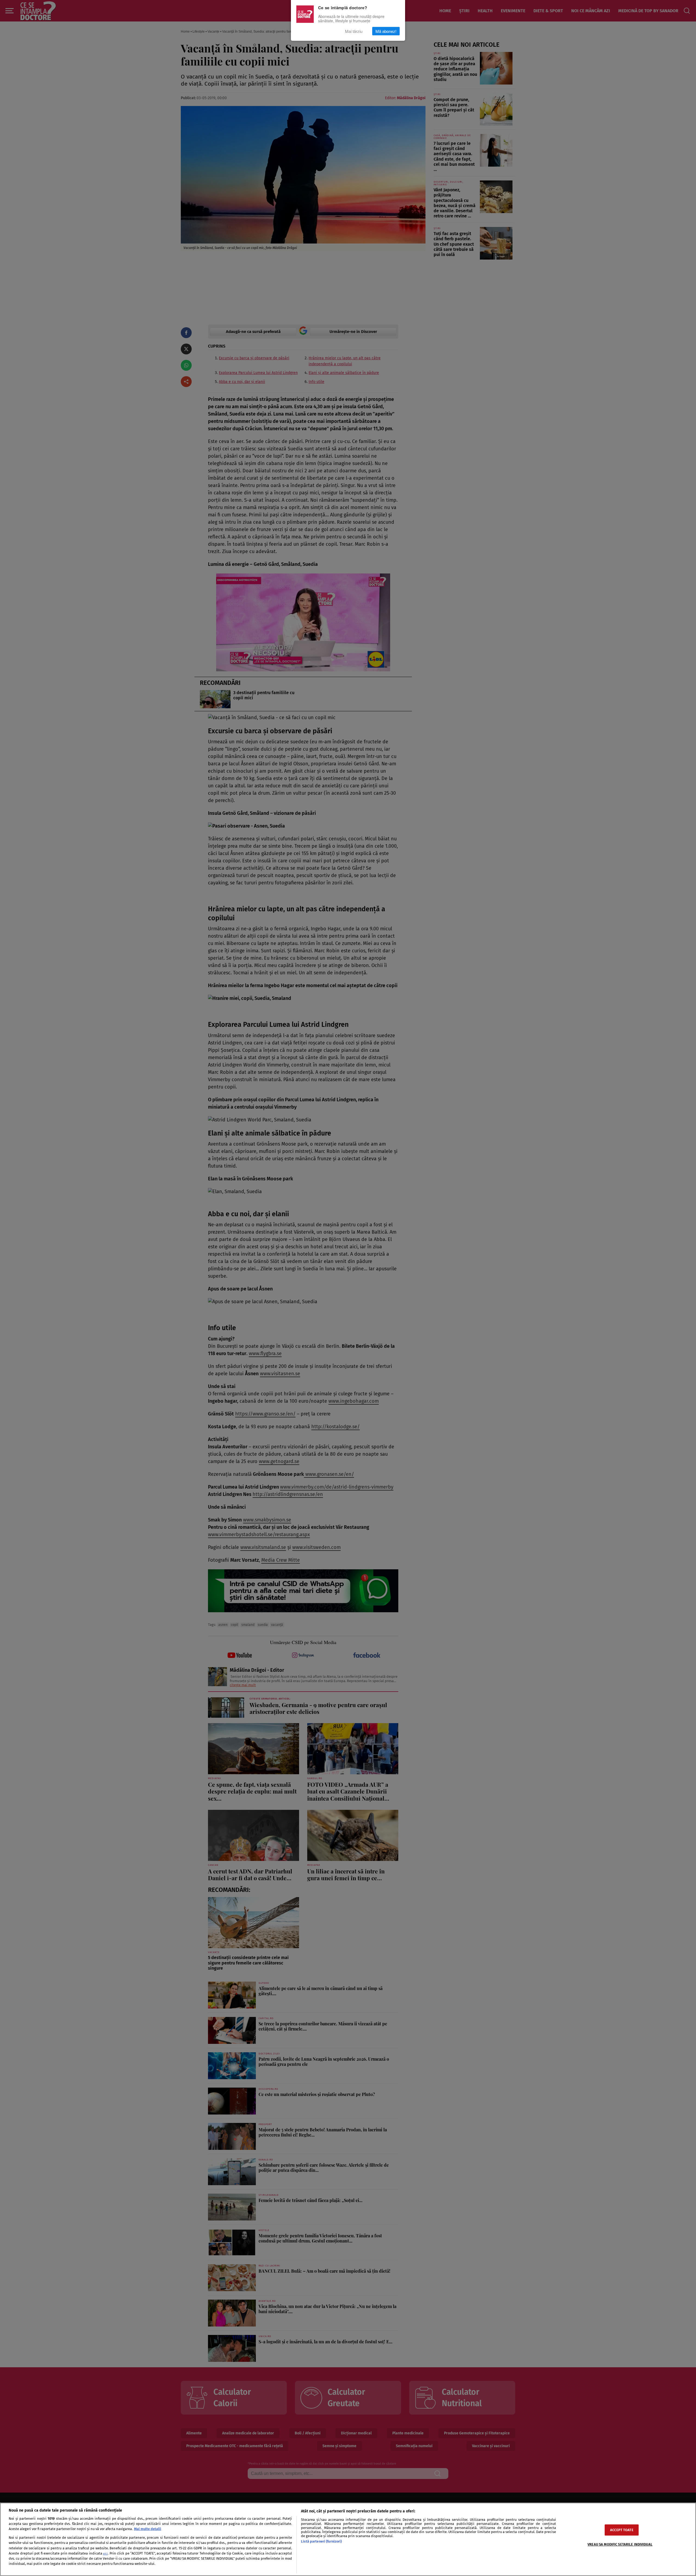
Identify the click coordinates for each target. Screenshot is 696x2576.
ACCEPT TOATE (622, 2530)
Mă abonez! (386, 31)
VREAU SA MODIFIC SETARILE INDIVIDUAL (620, 2544)
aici (105, 2554)
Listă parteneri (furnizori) (321, 2541)
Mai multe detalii (148, 2529)
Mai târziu (354, 31)
